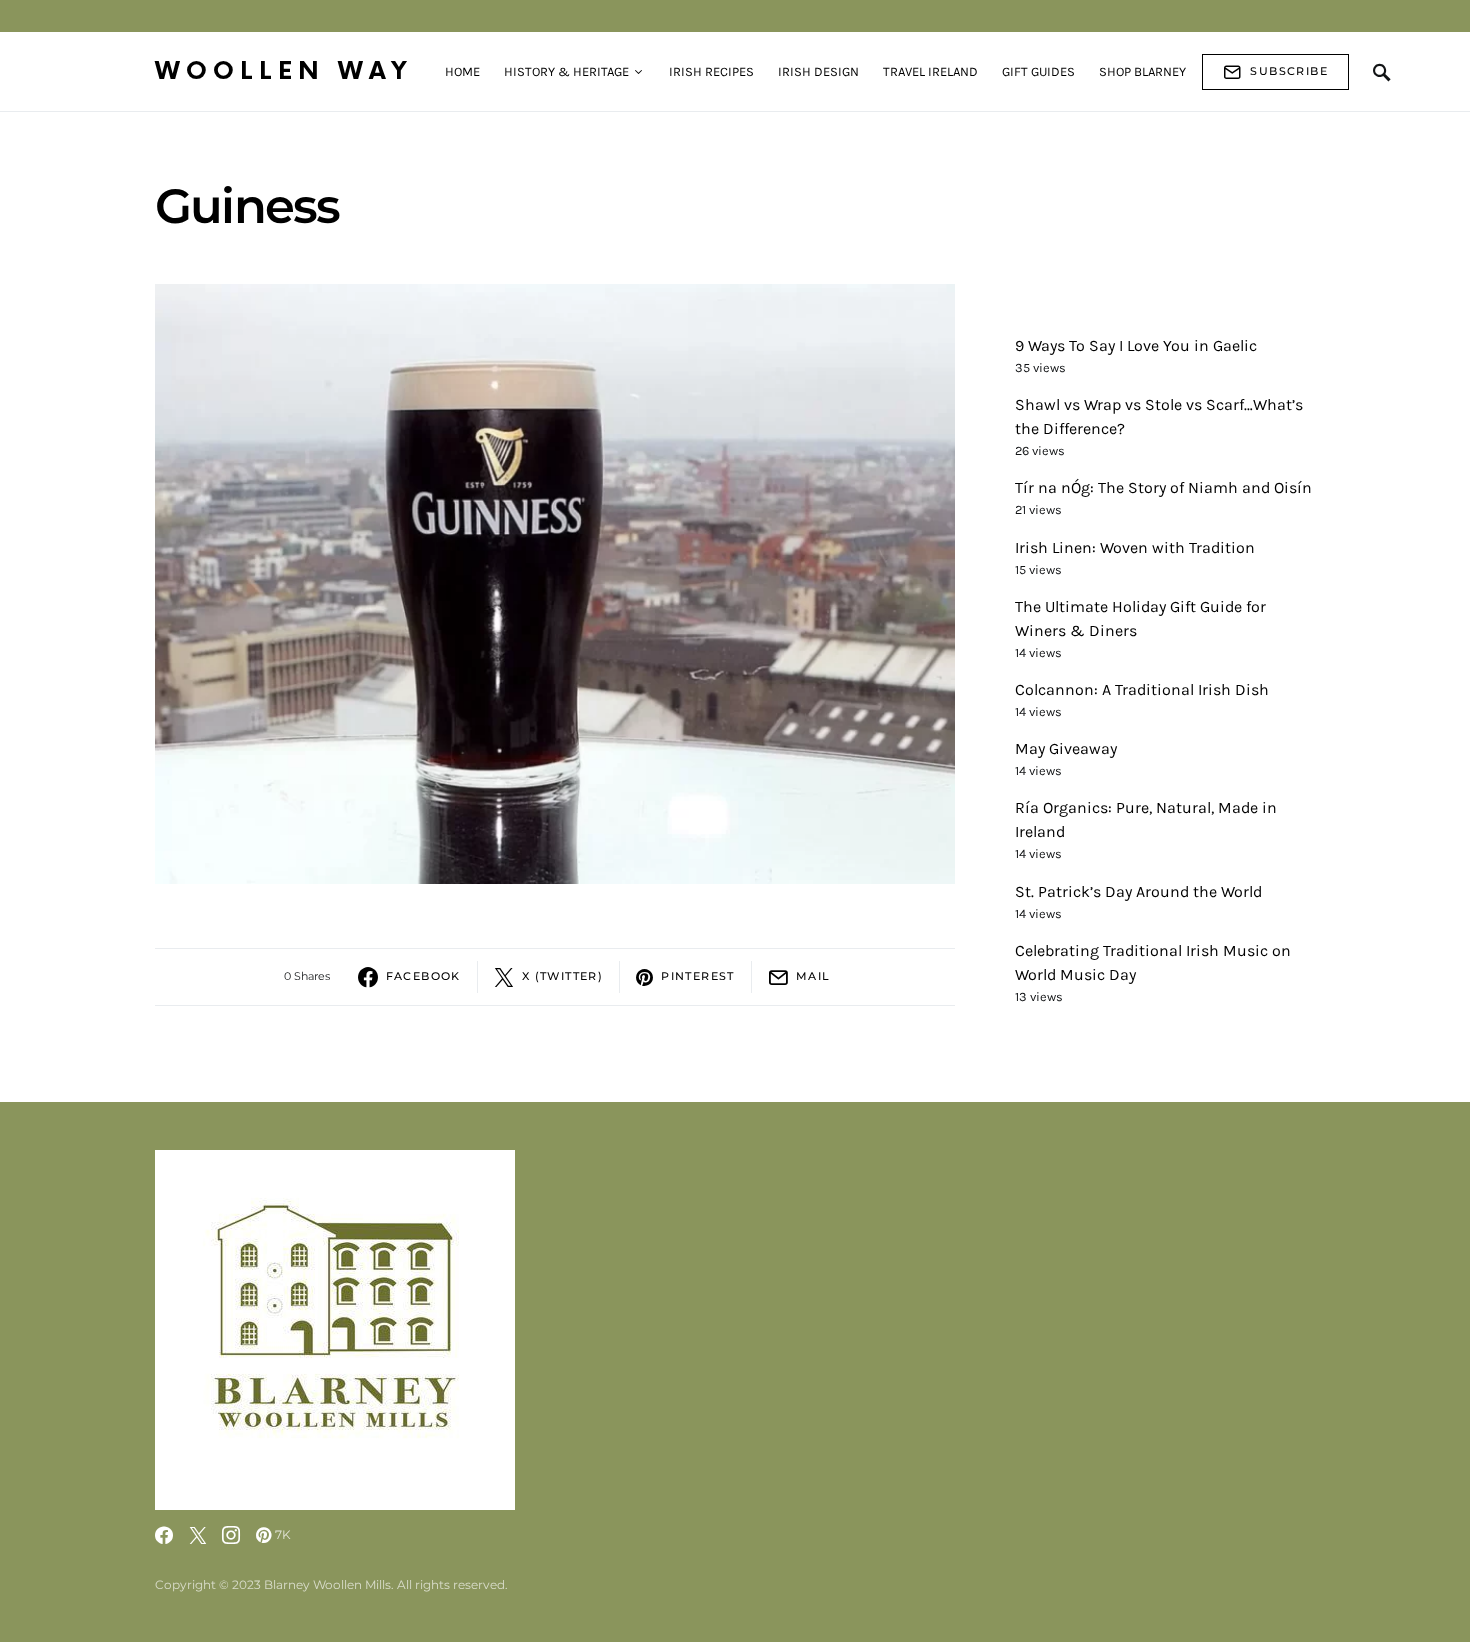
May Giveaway (1066, 748)
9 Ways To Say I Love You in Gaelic (1136, 345)
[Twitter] (198, 1535)
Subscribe (1289, 71)
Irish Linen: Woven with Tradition (1135, 547)
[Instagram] (231, 1535)
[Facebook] (164, 1535)
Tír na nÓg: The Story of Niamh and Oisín (1163, 488)
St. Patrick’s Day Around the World (1138, 891)
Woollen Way (284, 71)
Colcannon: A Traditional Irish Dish (1142, 689)
